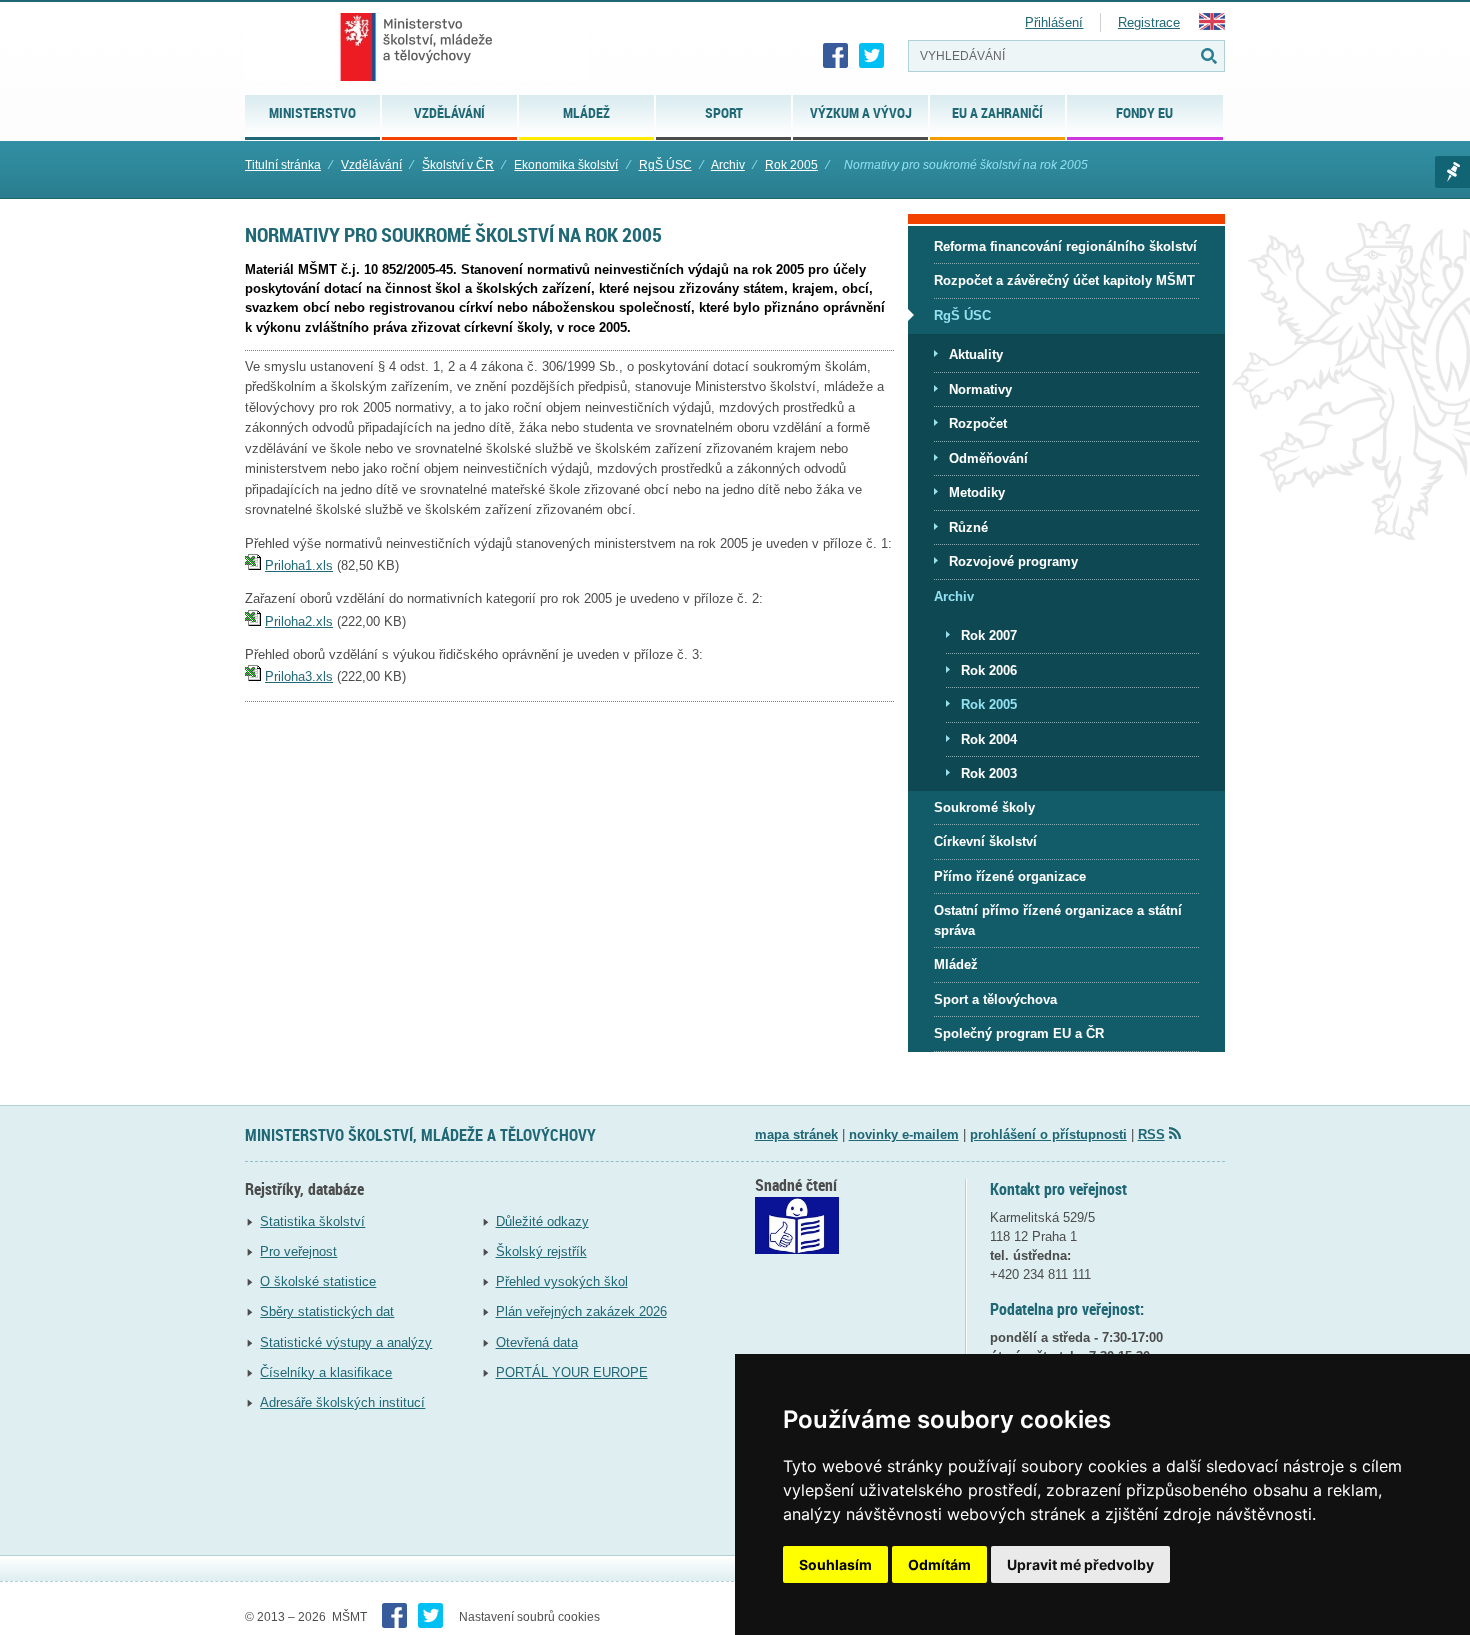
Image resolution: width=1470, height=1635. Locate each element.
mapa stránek (796, 1134)
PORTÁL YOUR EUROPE (572, 1372)
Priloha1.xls (299, 565)
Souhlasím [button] (835, 1564)
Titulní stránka (283, 165)
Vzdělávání (371, 165)
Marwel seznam (1452, 172)
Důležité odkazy (542, 1221)
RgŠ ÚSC (665, 165)
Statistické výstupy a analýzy (346, 1342)
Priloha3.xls (299, 676)
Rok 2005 (791, 165)
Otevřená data (537, 1342)
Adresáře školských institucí (342, 1402)
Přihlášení (1054, 22)
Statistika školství (312, 1221)
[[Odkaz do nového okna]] (797, 1249)
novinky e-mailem (904, 1134)
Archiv (728, 165)
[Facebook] (836, 56)
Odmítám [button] (939, 1564)
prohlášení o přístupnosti (1048, 1134)
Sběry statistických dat (327, 1311)
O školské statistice (318, 1281)
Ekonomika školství (566, 165)
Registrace (1149, 22)
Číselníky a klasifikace (326, 1372)
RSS (1151, 1134)
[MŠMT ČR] (416, 47)
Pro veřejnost (298, 1251)
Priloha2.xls (299, 621)
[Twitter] (872, 56)
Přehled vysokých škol (562, 1281)
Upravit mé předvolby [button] (1080, 1564)
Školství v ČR (458, 165)
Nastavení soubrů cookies (529, 1617)
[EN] (1212, 25)
